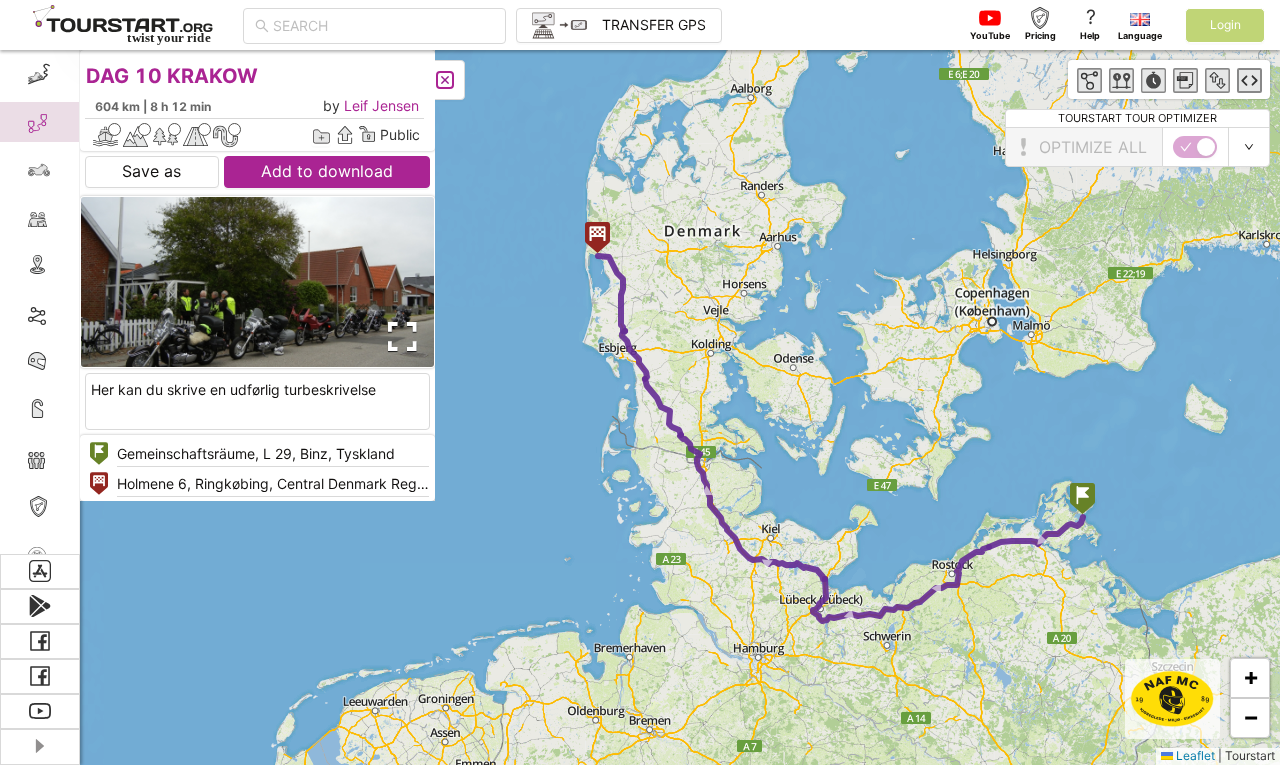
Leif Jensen (381, 105)
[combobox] (383, 26)
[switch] (1195, 147)
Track (71, 313)
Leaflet (1194, 755)
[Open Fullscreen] (398, 337)
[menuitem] (39, 74)
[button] (1082, 500)
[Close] (445, 80)
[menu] (40, 302)
